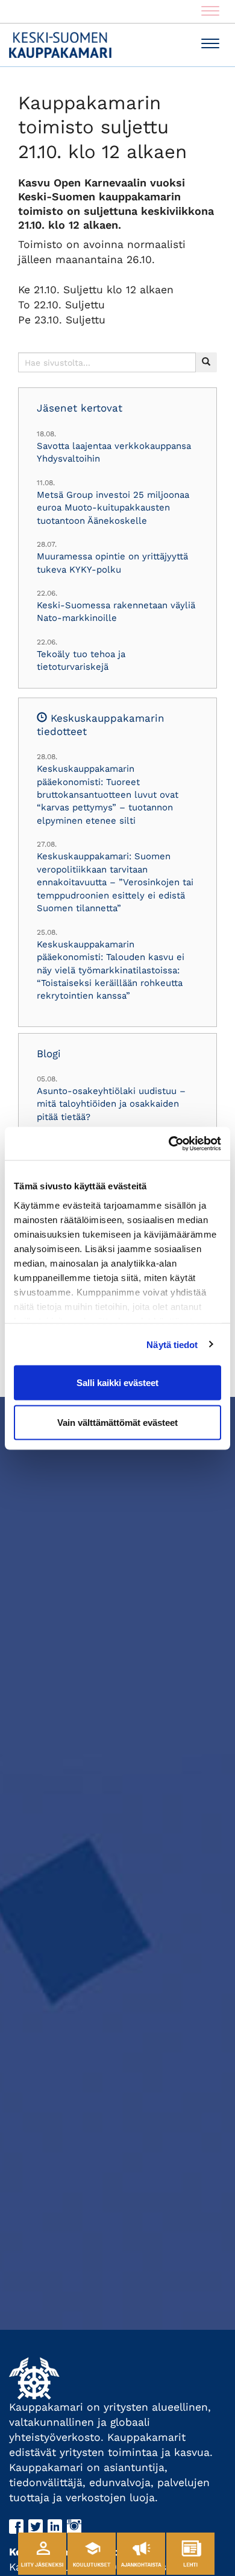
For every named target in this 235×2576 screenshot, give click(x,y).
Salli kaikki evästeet (117, 1383)
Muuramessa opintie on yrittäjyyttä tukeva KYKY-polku (112, 563)
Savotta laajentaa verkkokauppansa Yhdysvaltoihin (114, 452)
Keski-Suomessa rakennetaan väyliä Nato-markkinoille (116, 612)
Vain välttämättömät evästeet (117, 1422)
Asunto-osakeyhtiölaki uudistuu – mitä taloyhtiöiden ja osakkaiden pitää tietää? (111, 1104)
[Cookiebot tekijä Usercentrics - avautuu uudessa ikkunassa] (169, 1143)
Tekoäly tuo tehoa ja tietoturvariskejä (81, 660)
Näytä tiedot (172, 1344)
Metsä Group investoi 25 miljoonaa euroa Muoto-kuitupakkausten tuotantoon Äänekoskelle (113, 508)
